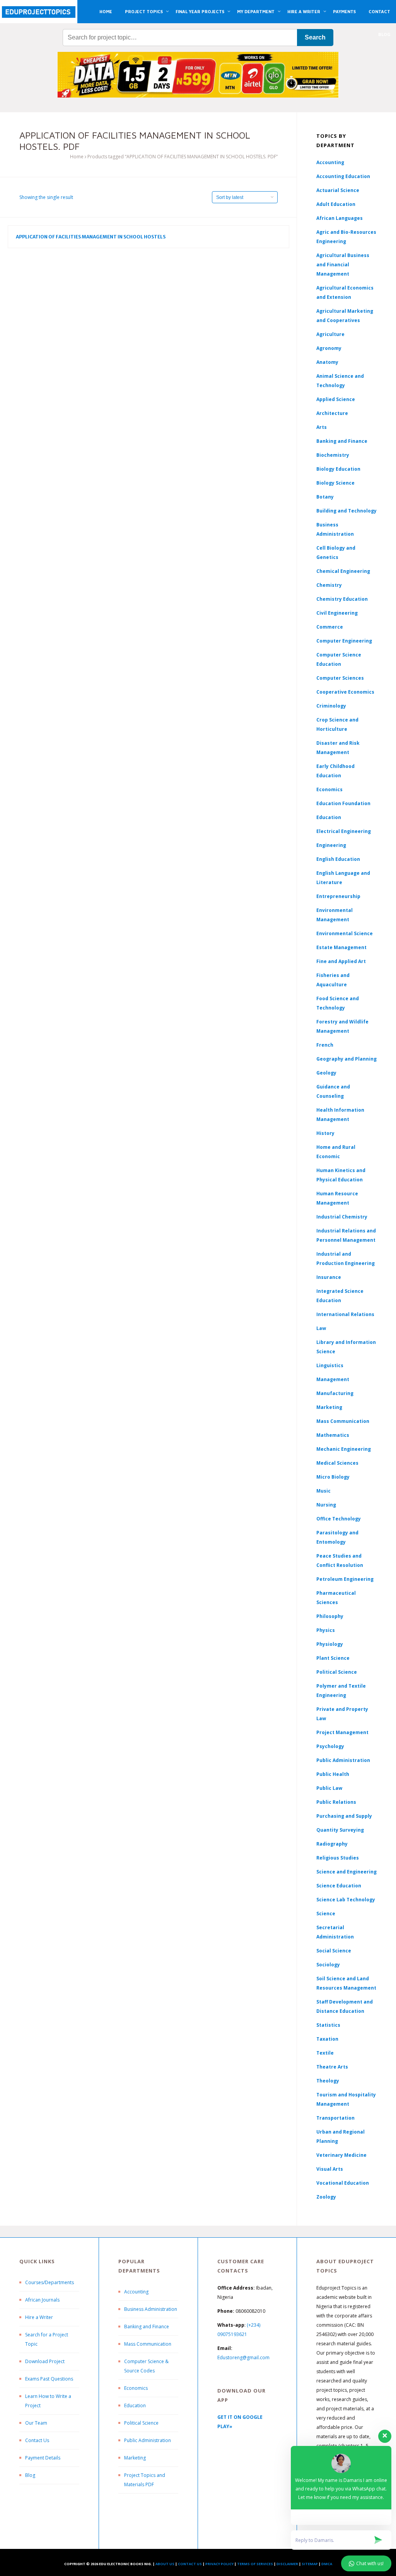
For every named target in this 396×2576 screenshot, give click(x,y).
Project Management (342, 1732)
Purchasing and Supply (344, 1816)
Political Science (337, 1672)
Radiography (332, 1844)
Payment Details (43, 2458)
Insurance (329, 1277)
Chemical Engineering (343, 571)
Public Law (329, 1788)
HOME (106, 11)
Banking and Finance (342, 441)
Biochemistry (333, 455)
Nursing (326, 1505)
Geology (326, 1073)
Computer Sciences (340, 678)
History (325, 1133)
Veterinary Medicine (341, 2155)
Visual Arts (330, 2169)
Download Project (45, 2361)
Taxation (327, 2039)
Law (321, 1328)
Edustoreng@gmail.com (243, 2357)
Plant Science (333, 1658)
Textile (325, 2053)
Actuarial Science (338, 190)
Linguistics (330, 1365)
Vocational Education (343, 2183)
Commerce (330, 627)
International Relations (345, 1314)
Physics (326, 1630)
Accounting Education (343, 176)
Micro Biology (333, 1477)
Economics (136, 2388)
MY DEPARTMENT (256, 11)
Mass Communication (343, 1421)
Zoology (326, 2197)
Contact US (190, 2564)
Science (326, 1914)
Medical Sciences (337, 1463)
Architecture (332, 413)
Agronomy (329, 348)
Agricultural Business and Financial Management (343, 265)
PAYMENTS (344, 11)
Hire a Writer (39, 2317)
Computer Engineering (344, 641)
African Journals (42, 2300)
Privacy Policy (219, 2564)
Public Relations (336, 1802)
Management (333, 1379)
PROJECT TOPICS (144, 11)
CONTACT (379, 11)
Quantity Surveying (340, 1830)
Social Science (334, 1951)
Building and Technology (346, 511)
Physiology (330, 1644)
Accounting (330, 162)
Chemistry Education (342, 599)
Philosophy (330, 1616)
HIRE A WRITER (304, 11)
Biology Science (335, 483)
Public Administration (343, 1760)
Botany (325, 497)
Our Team (36, 2423)
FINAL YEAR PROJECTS (200, 11)
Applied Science (336, 399)
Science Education (339, 1886)
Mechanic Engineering (344, 1449)
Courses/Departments (49, 2282)
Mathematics (333, 1435)
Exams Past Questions (49, 2379)
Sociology (328, 1965)
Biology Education (338, 469)
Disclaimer (287, 2564)
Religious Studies (338, 1858)
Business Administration (151, 2309)
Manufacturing (335, 1393)
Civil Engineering (337, 613)
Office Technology (339, 1519)
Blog (30, 2475)
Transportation (335, 2118)
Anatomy (327, 362)
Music (323, 1491)
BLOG (384, 34)
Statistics (328, 2025)
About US (165, 2564)
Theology (328, 2081)
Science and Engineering (346, 1872)
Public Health (333, 1774)
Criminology (331, 706)
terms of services (255, 2564)
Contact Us (37, 2440)
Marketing (329, 1407)
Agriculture (330, 334)
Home (77, 157)
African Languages (340, 218)
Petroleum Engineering (345, 1579)
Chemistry (329, 585)
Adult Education (336, 204)
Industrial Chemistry (342, 1217)
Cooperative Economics (345, 692)
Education (135, 2405)
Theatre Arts (332, 2067)
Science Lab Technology (346, 1900)
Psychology (330, 1746)
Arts (322, 427)
